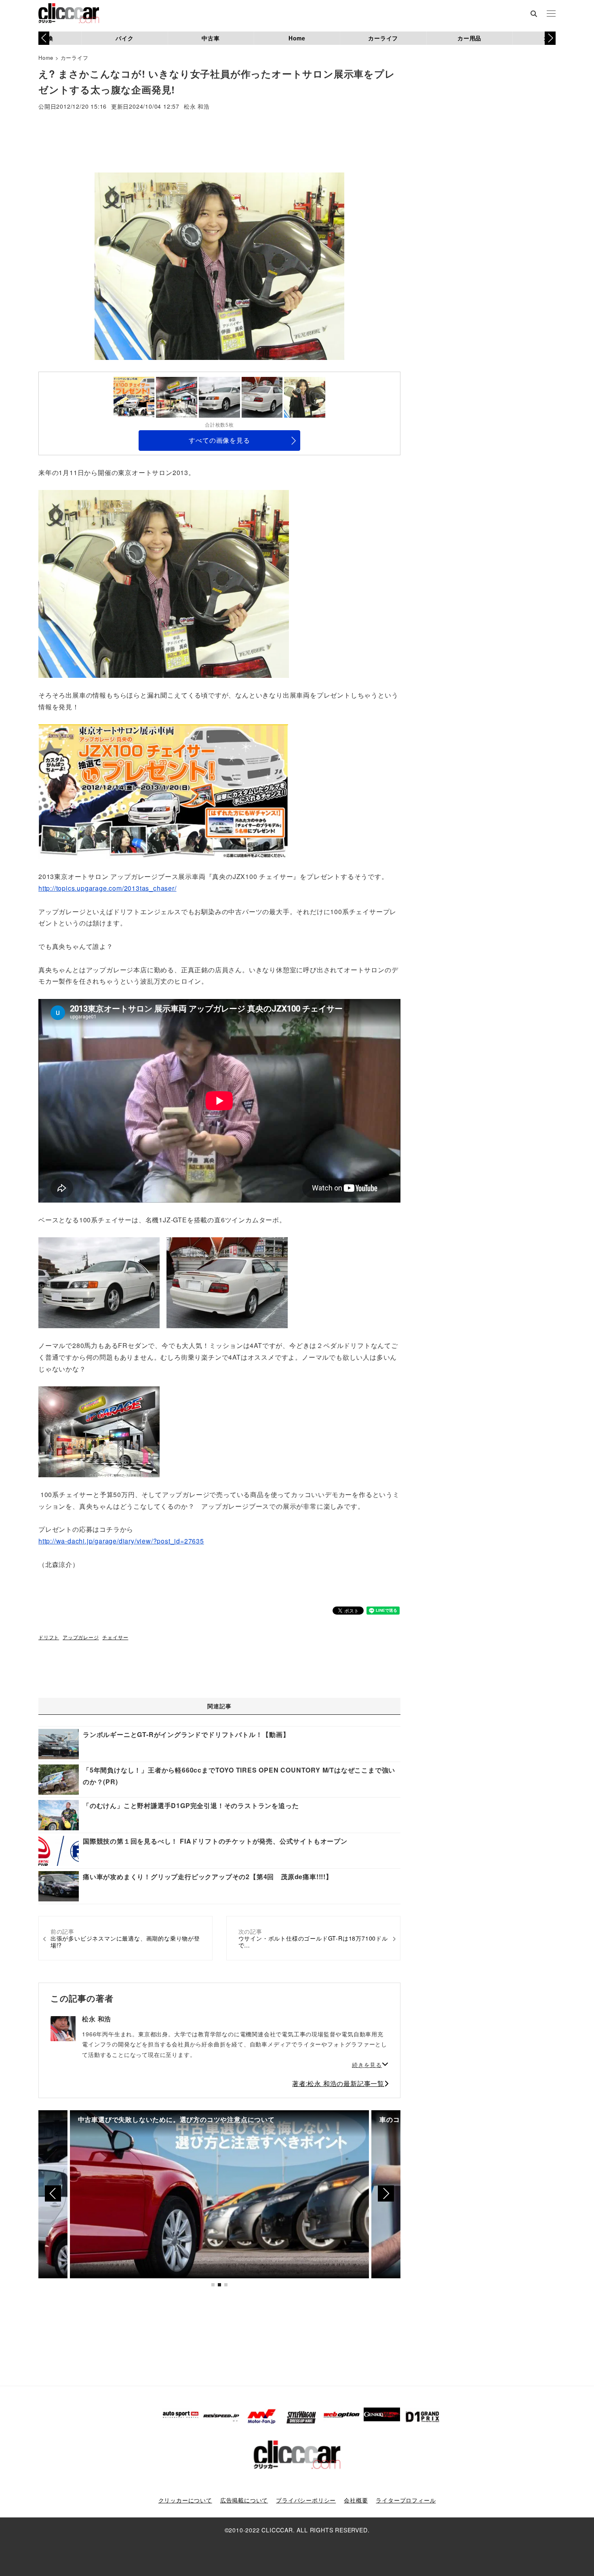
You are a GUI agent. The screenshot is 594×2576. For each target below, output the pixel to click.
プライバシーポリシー (306, 2500)
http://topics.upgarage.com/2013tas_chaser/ (107, 888)
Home (297, 38)
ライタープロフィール (406, 2500)
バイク (124, 38)
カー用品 (469, 38)
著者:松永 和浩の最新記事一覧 (338, 2083)
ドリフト (49, 1637)
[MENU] (551, 14)
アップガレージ (81, 1637)
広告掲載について (244, 2500)
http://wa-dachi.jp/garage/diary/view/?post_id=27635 (121, 1541)
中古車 (211, 38)
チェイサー (115, 1637)
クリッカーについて (185, 2500)
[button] (550, 38)
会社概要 (356, 2500)
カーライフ (383, 38)
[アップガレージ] (164, 583)
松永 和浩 (197, 107)
